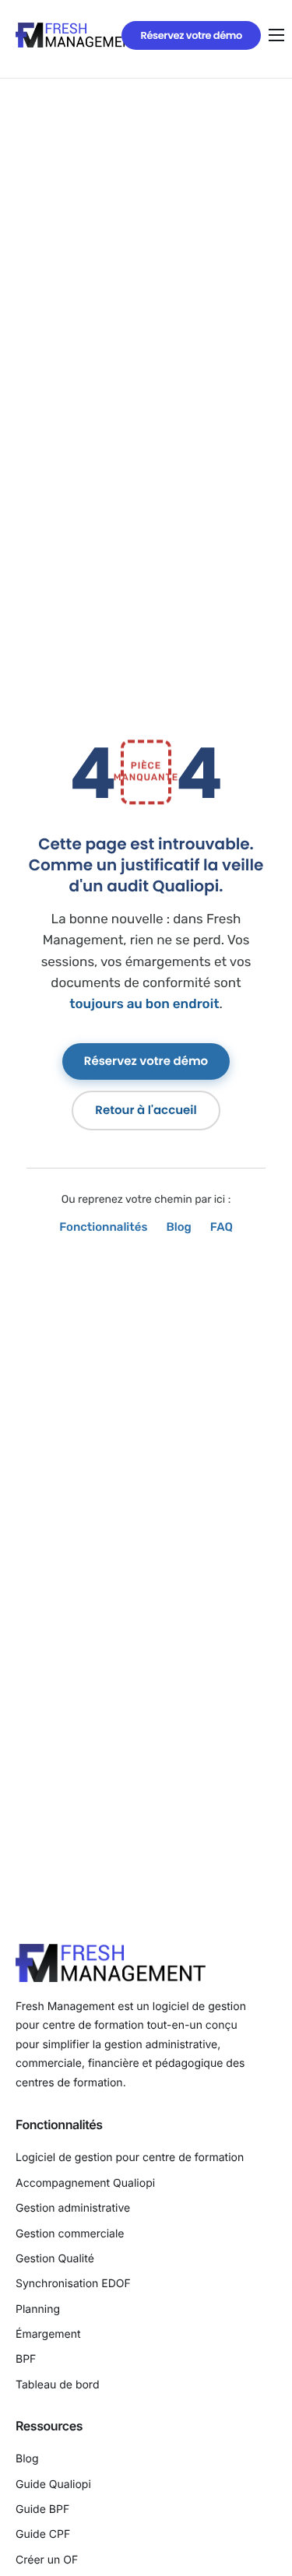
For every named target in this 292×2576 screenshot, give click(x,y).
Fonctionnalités (103, 1227)
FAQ (222, 1227)
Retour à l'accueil (146, 1111)
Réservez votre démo (146, 1061)
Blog (178, 1227)
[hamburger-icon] (276, 35)
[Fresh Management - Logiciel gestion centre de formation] (78, 35)
